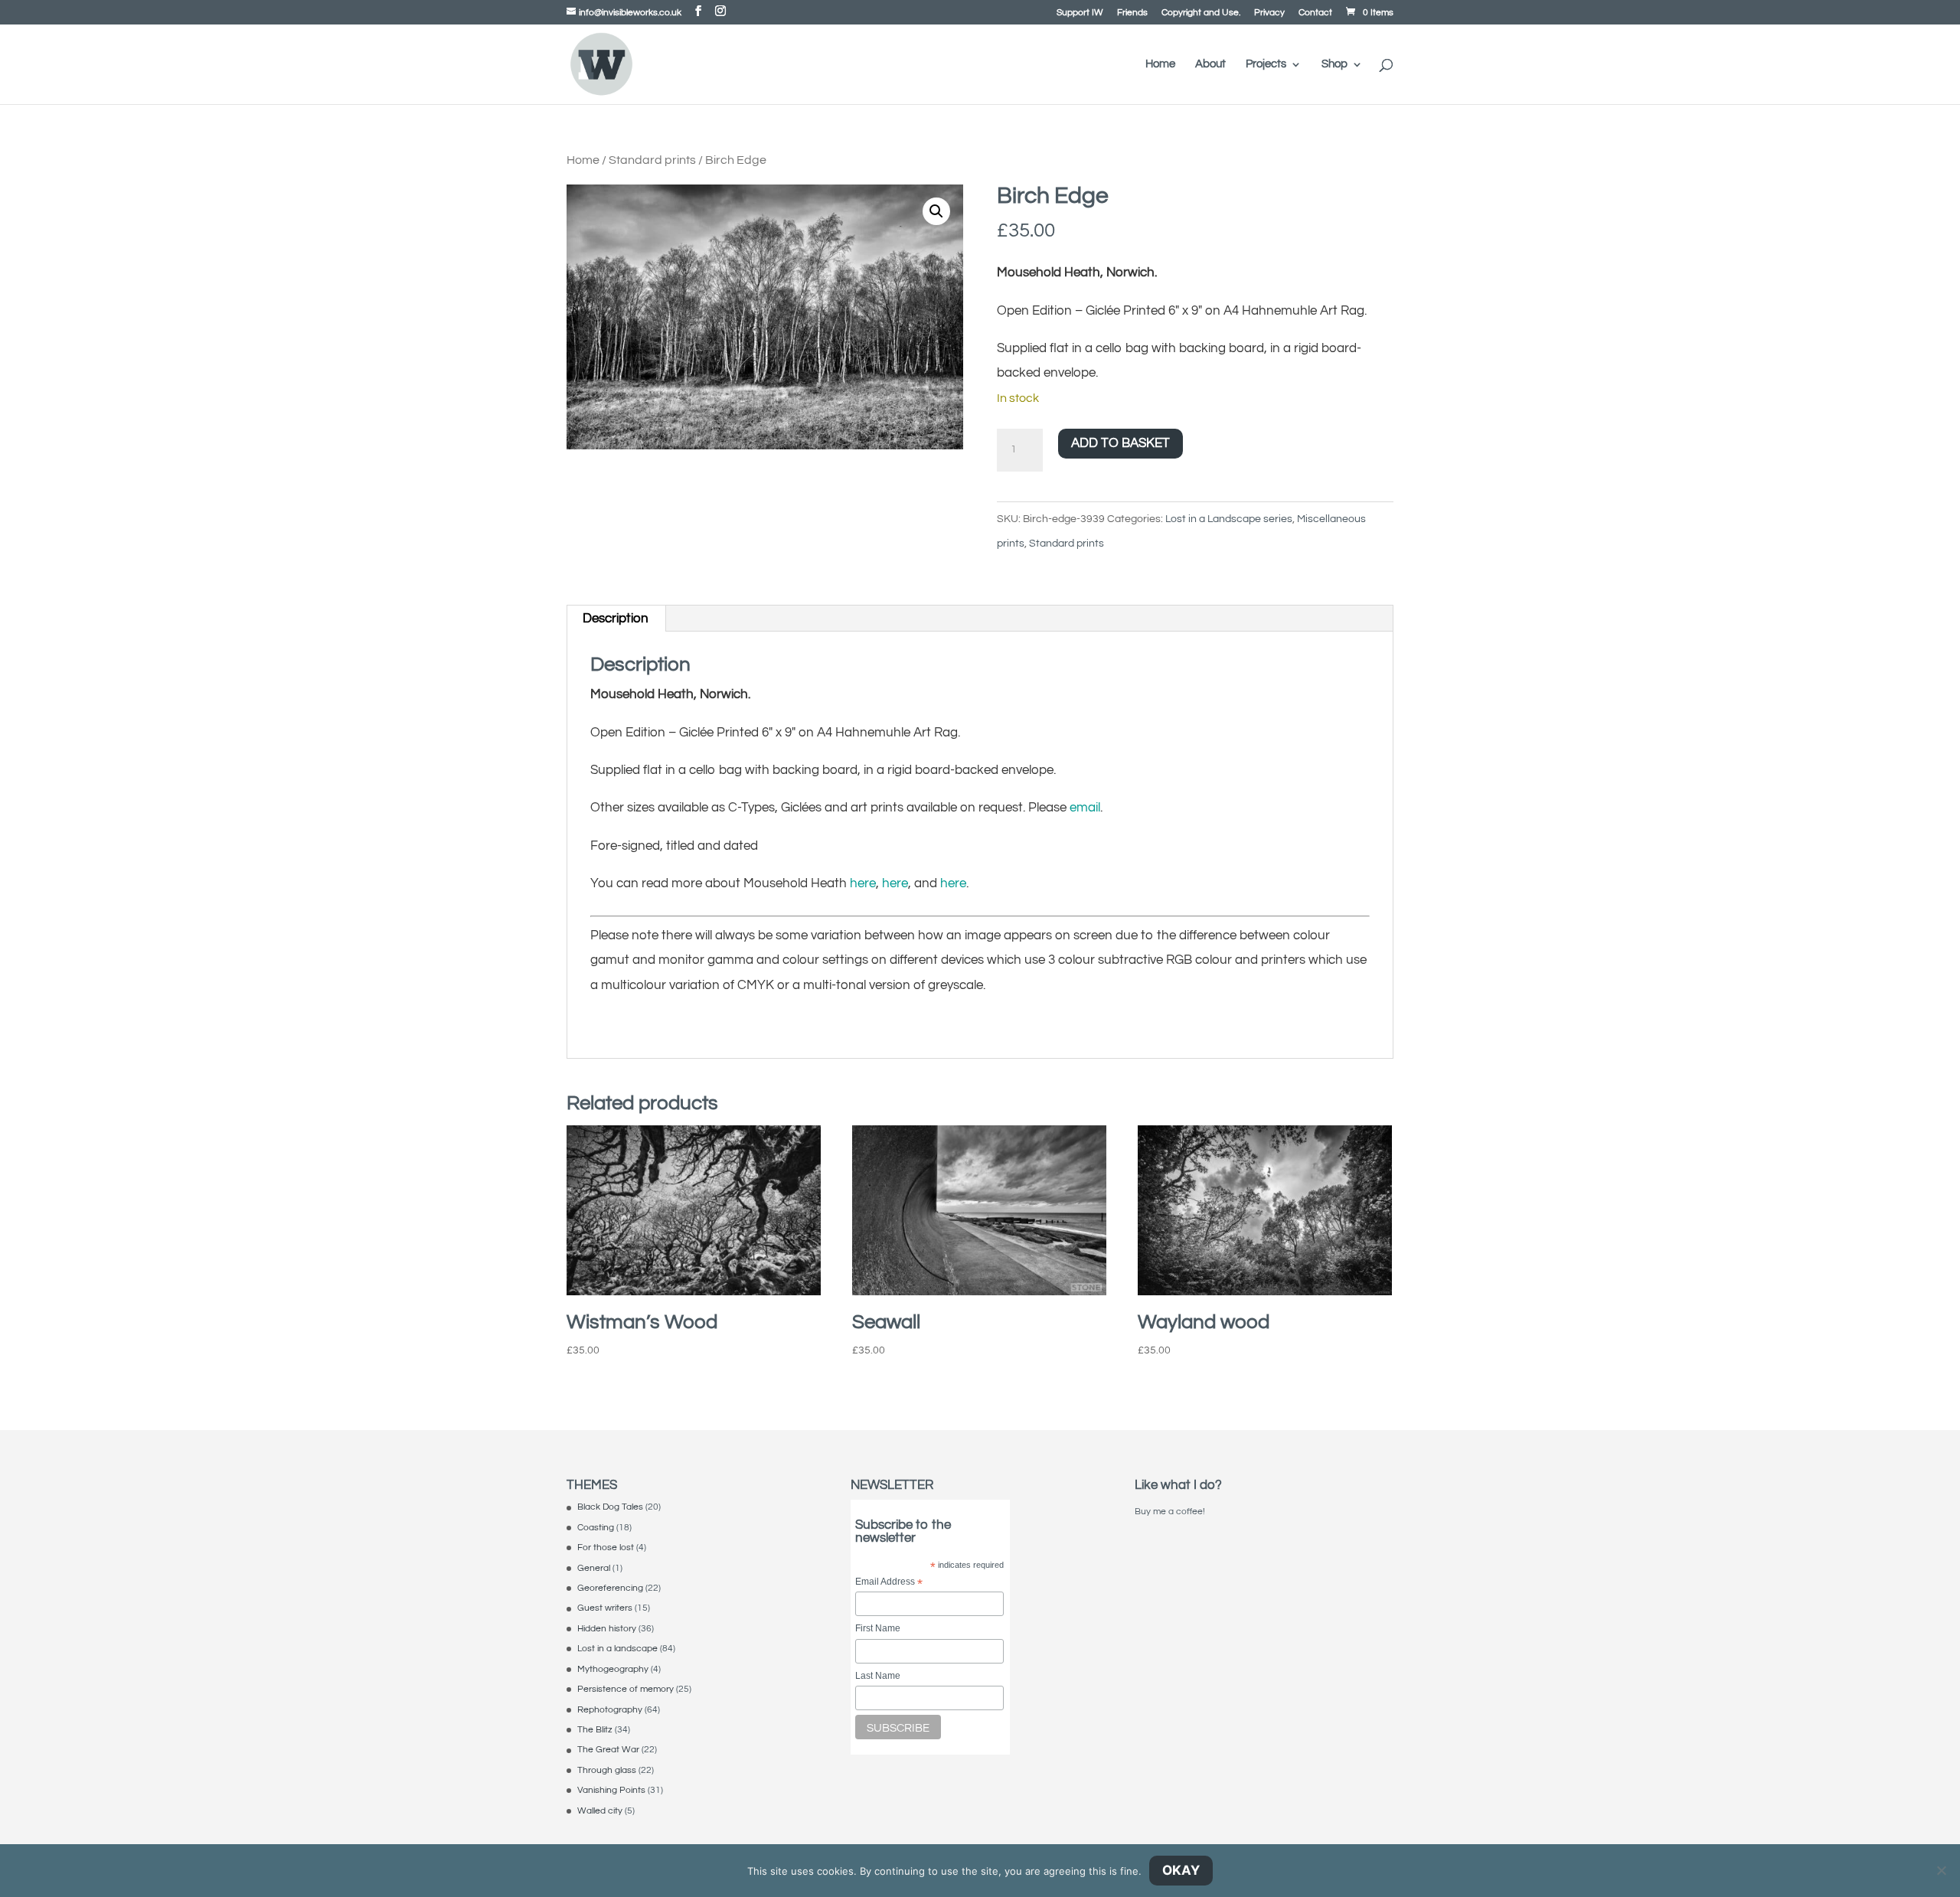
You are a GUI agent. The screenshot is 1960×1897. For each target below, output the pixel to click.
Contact (1315, 13)
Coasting (596, 1528)
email (1085, 808)
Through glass (607, 1770)
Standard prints (652, 160)
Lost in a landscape (617, 1649)
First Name (878, 1628)
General (594, 1568)
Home (1160, 64)
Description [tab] (616, 619)
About (1210, 64)
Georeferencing (610, 1588)
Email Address (889, 1583)
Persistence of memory (626, 1689)
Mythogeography (613, 1669)
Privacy (1269, 13)
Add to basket (1120, 443)
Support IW (1080, 13)
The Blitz (595, 1730)
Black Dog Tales (610, 1507)
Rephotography (610, 1710)
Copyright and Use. (1201, 13)
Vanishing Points (611, 1790)
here (863, 883)
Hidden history (607, 1629)
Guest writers (605, 1608)
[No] (1941, 1870)
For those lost (606, 1548)
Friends (1132, 13)
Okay (1181, 1870)
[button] (936, 211)
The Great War (608, 1750)
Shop (1334, 64)
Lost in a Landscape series (1229, 519)
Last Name (878, 1676)
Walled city (600, 1811)
